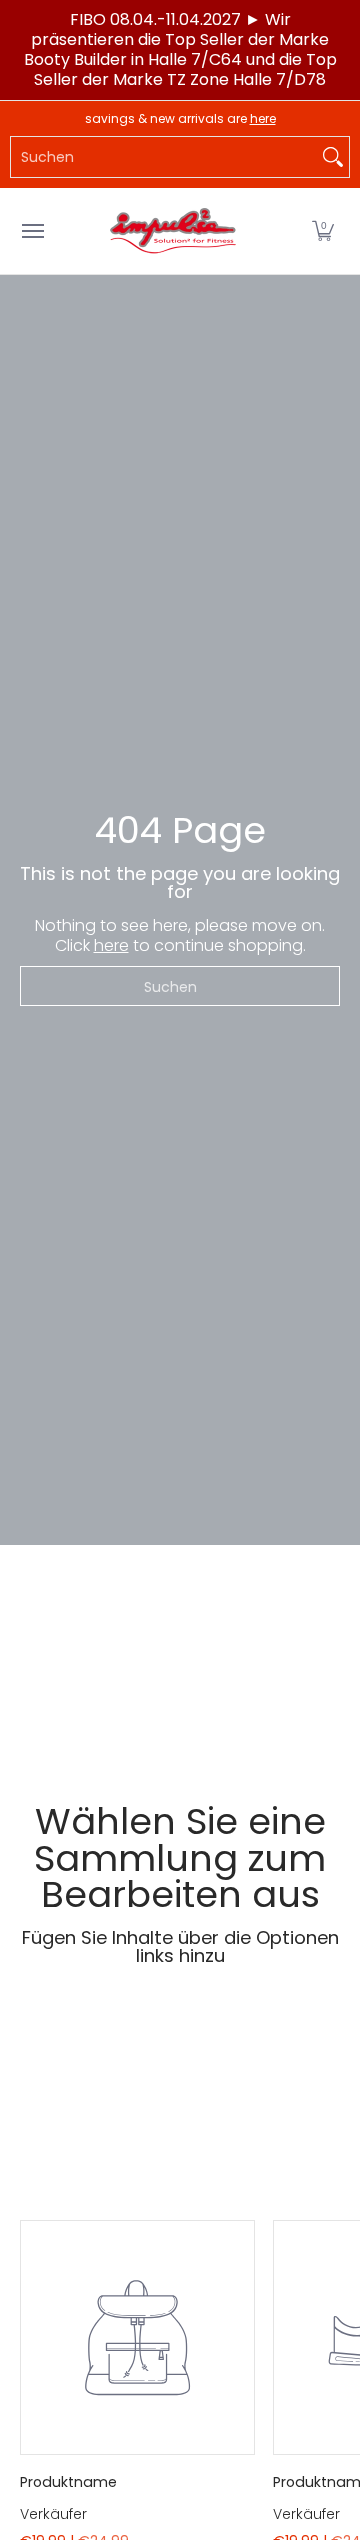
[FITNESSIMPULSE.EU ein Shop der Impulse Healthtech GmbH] (175, 231)
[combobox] (164, 157)
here (263, 118)
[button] (323, 231)
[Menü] (32, 231)
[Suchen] (333, 157)
